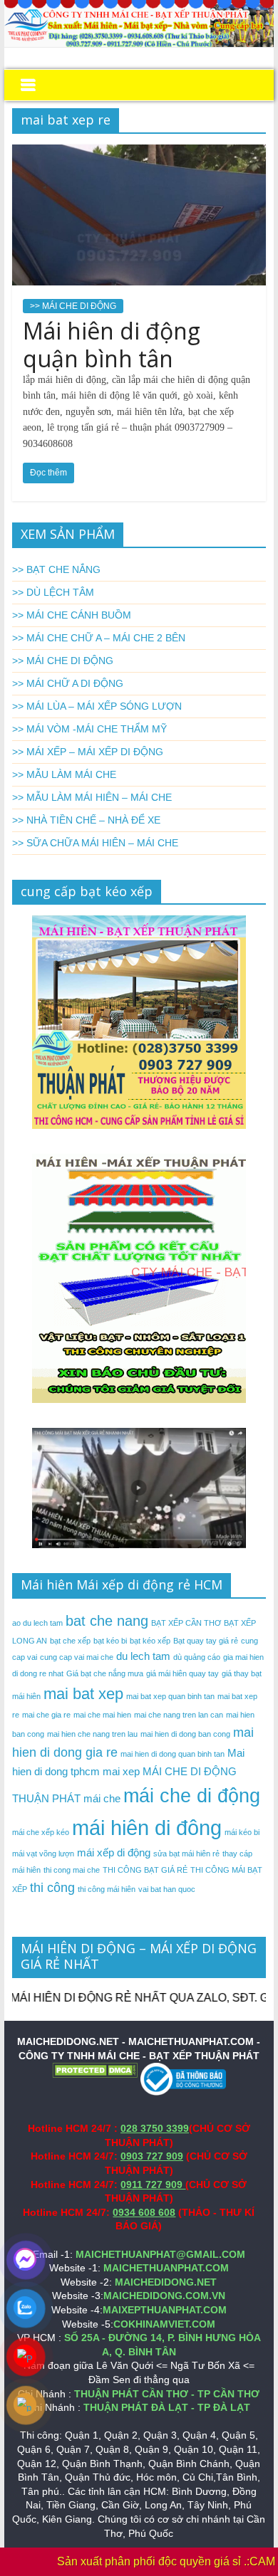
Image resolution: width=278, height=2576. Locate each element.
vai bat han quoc (167, 1889)
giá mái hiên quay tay (182, 1673)
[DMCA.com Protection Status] (95, 2069)
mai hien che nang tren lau (92, 1734)
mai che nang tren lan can (179, 1715)
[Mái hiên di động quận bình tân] (139, 153)
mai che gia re (46, 1715)
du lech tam (143, 1656)
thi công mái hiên (107, 1889)
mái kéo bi (242, 1832)
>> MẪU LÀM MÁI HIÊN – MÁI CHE (92, 797)
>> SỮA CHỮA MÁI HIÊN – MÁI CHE (95, 843)
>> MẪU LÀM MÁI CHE (64, 774)
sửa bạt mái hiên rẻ (186, 1854)
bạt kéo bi (110, 1641)
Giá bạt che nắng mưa (105, 1673)
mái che (102, 1798)
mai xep (121, 1771)
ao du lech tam (37, 1623)
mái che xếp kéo (41, 1832)
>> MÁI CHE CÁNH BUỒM (72, 615)
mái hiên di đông (147, 1828)
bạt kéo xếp (150, 1641)
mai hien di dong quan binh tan (173, 1754)
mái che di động (192, 1796)
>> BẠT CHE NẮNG (56, 569)
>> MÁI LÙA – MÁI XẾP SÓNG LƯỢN (97, 706)
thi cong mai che (72, 1870)
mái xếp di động (114, 1852)
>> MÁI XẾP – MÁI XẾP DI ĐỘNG (88, 752)
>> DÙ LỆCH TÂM (53, 592)
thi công (52, 1888)
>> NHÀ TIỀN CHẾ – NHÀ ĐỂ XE (86, 820)
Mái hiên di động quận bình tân (112, 344)
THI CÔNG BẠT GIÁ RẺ (145, 1870)
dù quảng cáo (197, 1657)
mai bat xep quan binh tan (170, 1696)
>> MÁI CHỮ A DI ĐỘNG (68, 683)
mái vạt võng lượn (43, 1854)
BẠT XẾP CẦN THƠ (186, 1623)
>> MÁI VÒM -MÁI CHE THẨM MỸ (89, 729)
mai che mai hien (102, 1715)
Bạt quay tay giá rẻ (206, 1641)
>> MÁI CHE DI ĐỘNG (73, 306)
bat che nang (107, 1621)
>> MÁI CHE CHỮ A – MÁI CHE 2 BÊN (99, 638)
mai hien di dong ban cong (185, 1734)
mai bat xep (83, 1694)
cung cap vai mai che (77, 1657)
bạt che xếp (70, 1641)
